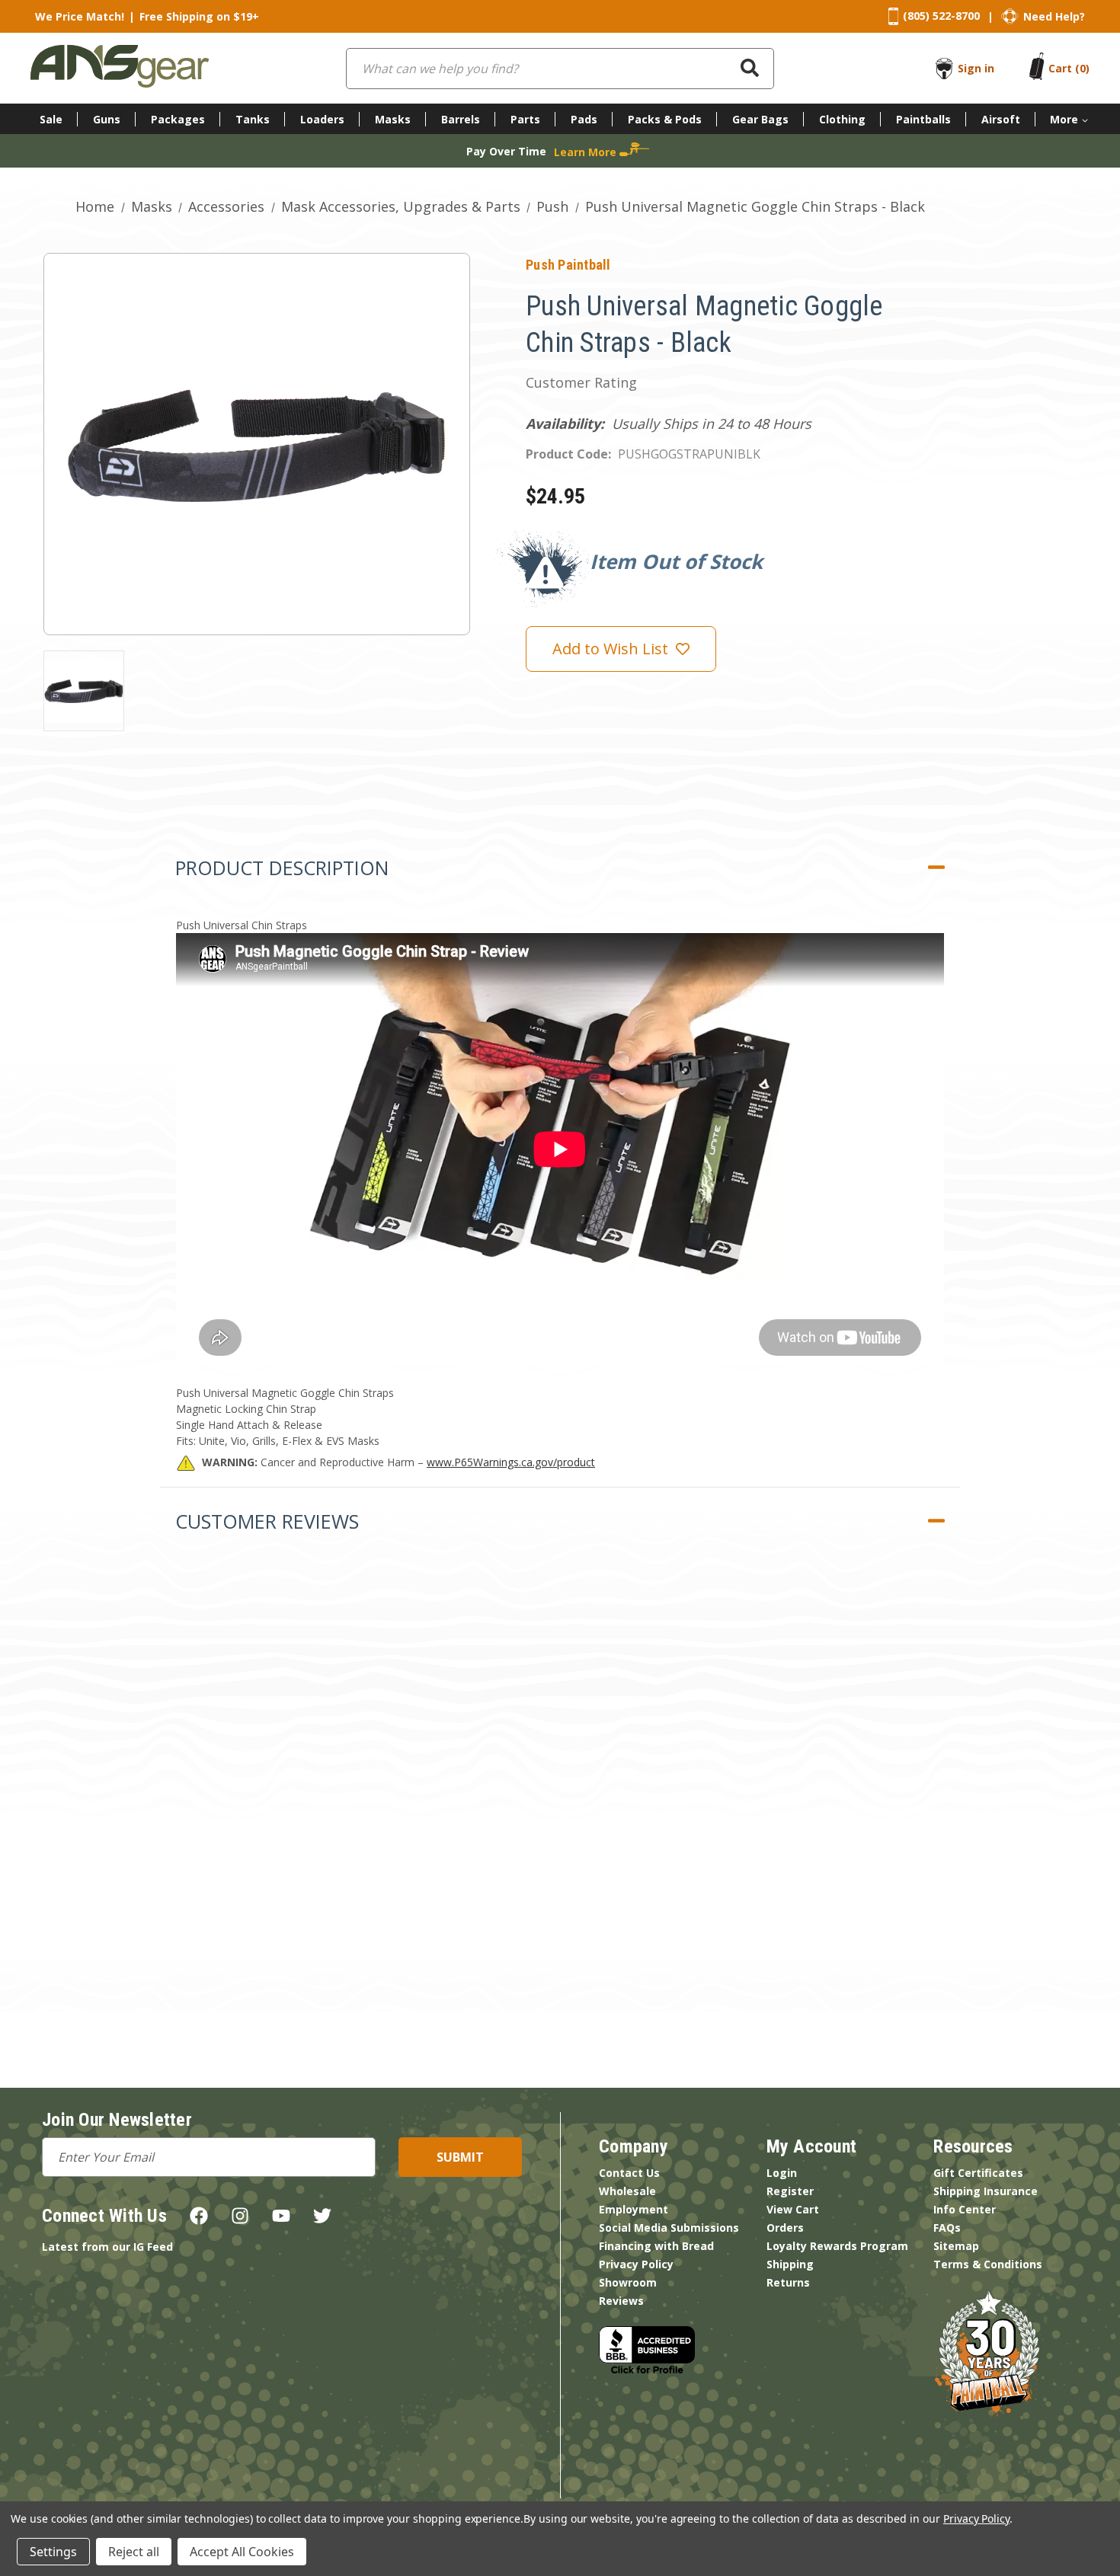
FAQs (947, 2228)
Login (782, 2173)
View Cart (793, 2209)
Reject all (134, 2552)
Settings (53, 2552)
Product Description (282, 868)
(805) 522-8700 (941, 16)
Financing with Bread (656, 2246)
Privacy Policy (636, 2264)
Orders (785, 2228)
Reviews (621, 2301)
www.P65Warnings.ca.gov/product (511, 1462)
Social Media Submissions (669, 2228)
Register (790, 2191)
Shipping (790, 2264)
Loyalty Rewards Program (837, 2246)
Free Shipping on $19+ (199, 16)
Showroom (628, 2282)
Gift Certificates (978, 2173)
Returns (788, 2282)
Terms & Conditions (988, 2264)
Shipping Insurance (986, 2191)
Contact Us (629, 2173)
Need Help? (1054, 16)
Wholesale (627, 2191)
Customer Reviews (267, 1521)
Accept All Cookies (242, 2552)
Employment (634, 2209)
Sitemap (956, 2246)
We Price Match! (80, 16)
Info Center (965, 2209)
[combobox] (560, 69)
